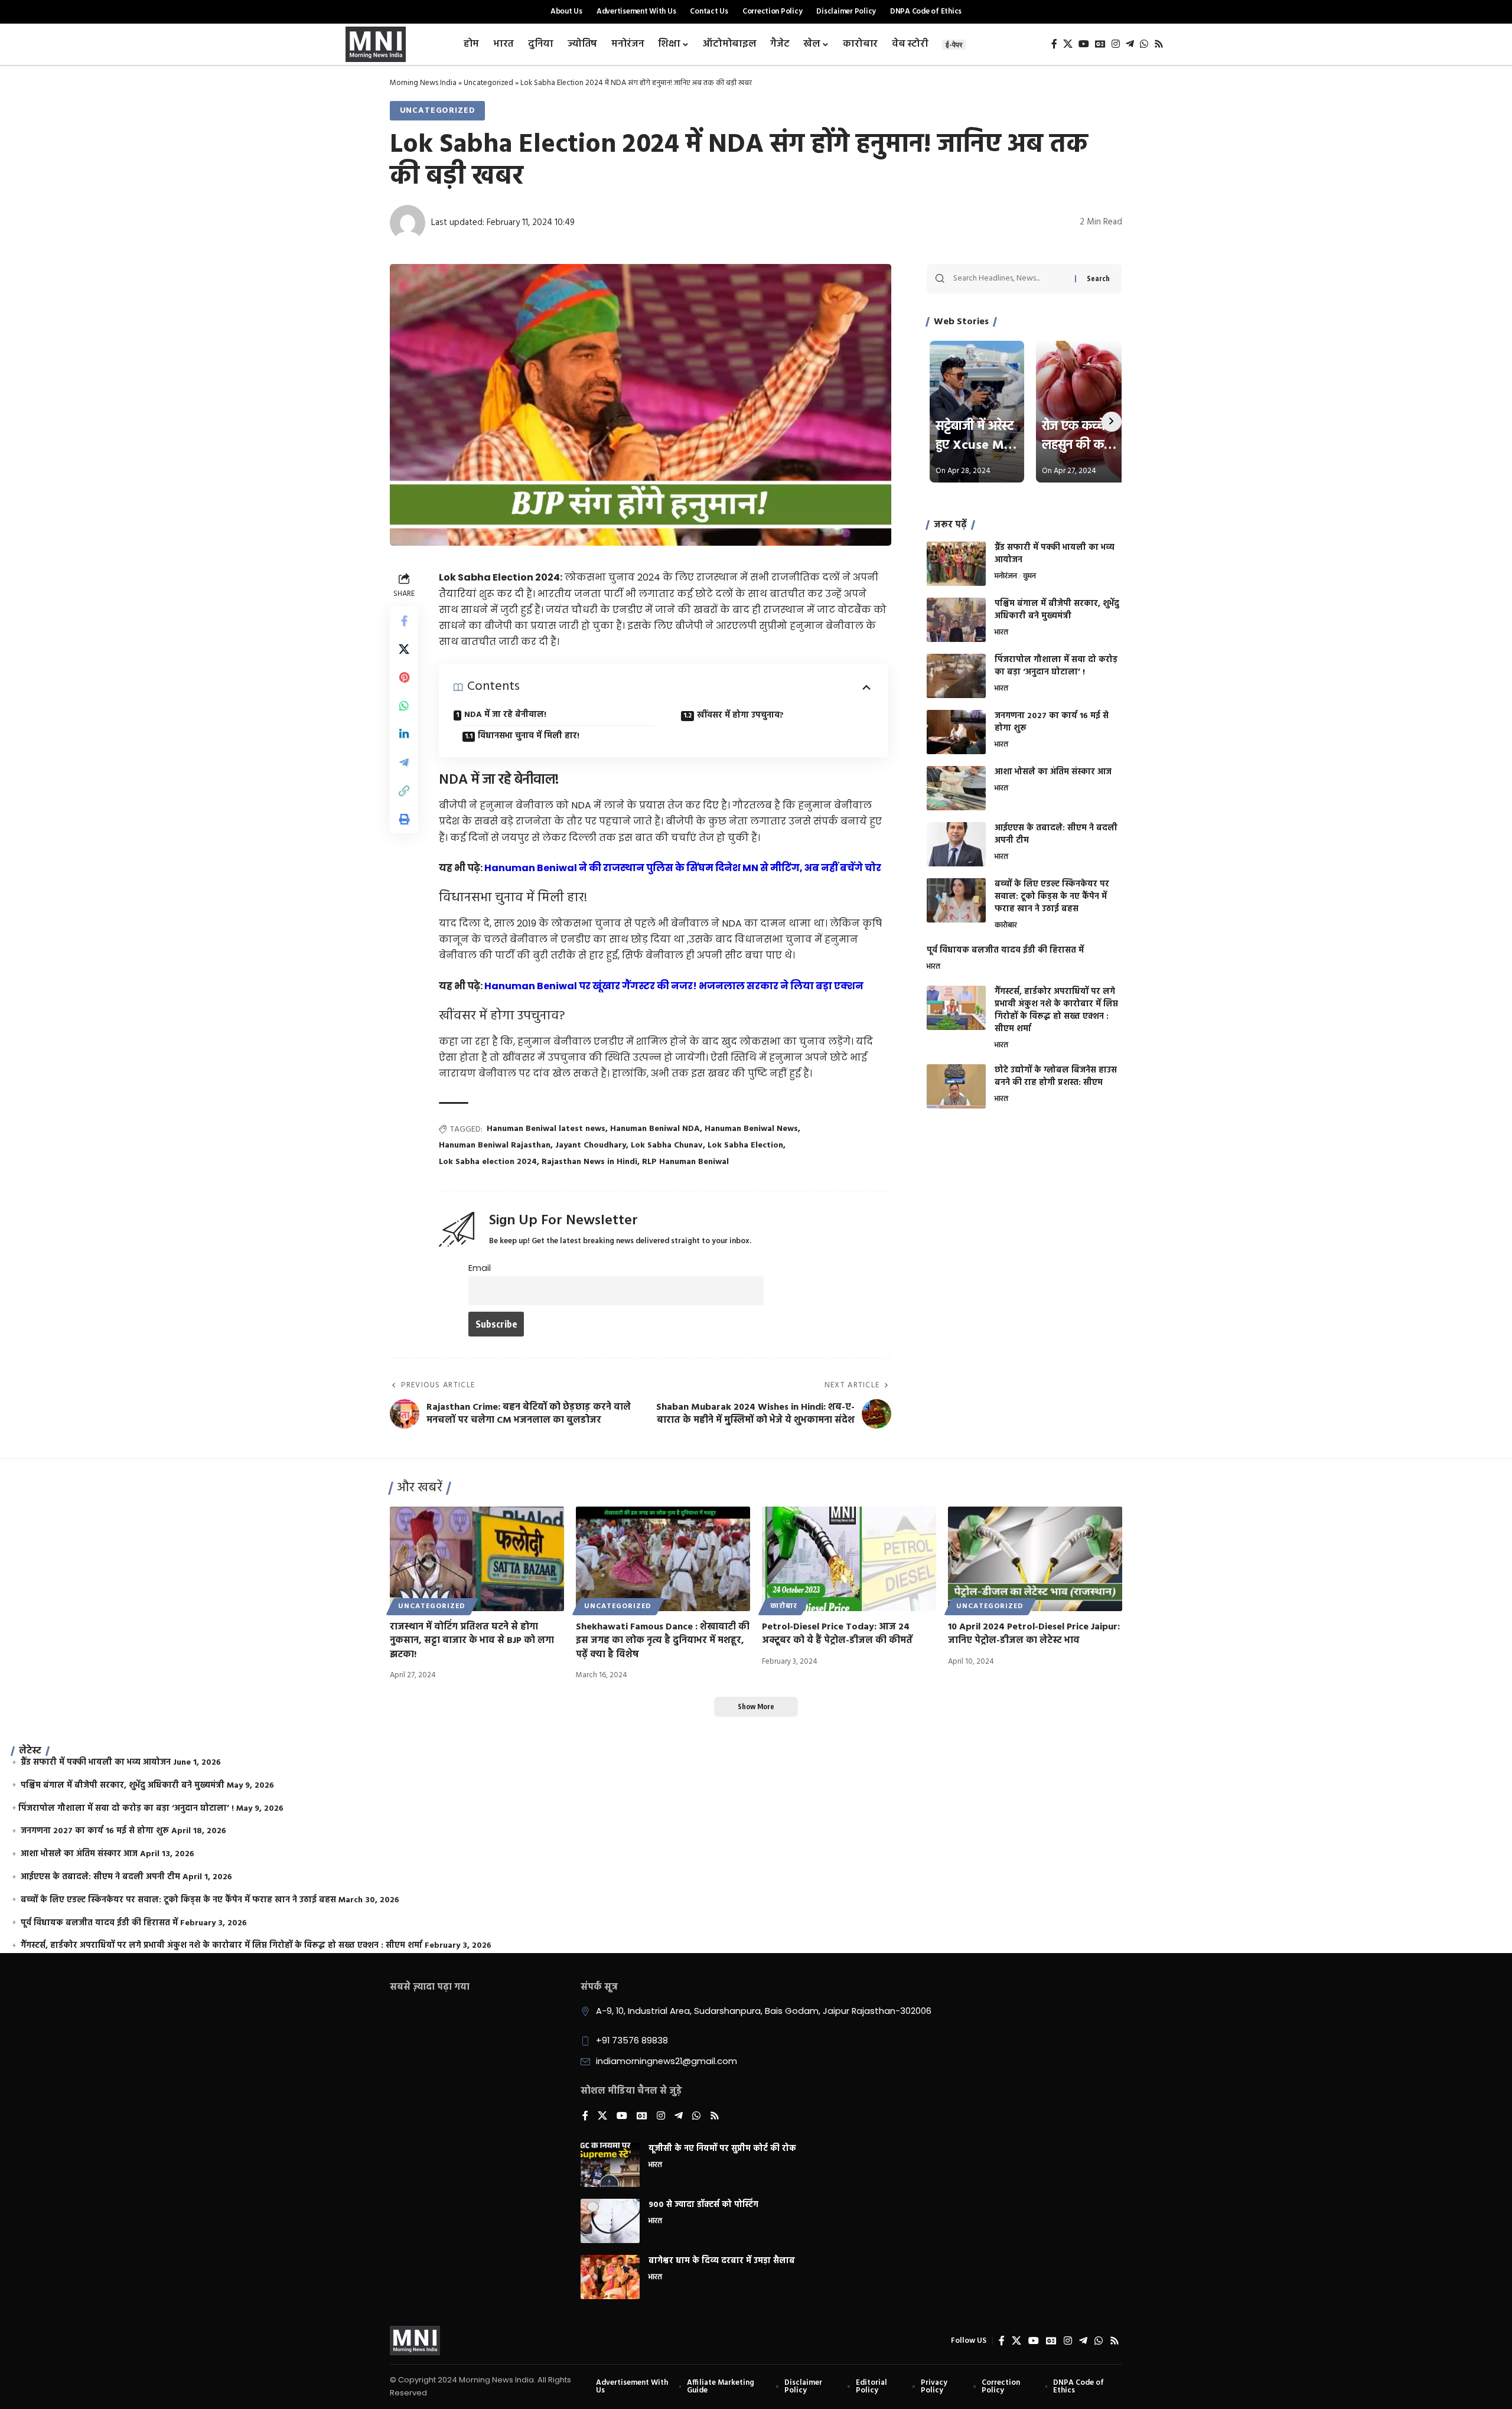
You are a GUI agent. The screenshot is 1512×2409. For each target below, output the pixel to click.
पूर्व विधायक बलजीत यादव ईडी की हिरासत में (1005, 951)
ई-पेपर (954, 45)
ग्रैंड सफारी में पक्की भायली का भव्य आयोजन (1055, 554)
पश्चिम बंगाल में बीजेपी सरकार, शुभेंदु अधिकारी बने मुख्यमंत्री (1057, 610)
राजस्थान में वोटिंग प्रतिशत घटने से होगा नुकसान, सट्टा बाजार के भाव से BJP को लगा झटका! (472, 1641)
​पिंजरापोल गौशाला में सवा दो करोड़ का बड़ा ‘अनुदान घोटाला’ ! (1056, 666)
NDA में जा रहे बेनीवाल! (505, 715)
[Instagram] (1116, 44)
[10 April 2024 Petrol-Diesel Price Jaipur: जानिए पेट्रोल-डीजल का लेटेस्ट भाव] (1035, 1559)
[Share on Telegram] (404, 762)
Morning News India (423, 83)
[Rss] (1159, 44)
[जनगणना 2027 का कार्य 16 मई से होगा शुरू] (956, 732)
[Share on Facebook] (404, 621)
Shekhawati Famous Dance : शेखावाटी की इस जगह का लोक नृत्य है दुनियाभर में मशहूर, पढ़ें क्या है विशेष (663, 1641)
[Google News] (1100, 44)
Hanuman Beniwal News (751, 1129)
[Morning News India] (415, 2340)
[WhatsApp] (1144, 44)
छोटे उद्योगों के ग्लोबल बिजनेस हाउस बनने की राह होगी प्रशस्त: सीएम (1056, 1077)
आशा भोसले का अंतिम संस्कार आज (1053, 772)
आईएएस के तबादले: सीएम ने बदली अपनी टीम (1056, 834)
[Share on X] (404, 649)
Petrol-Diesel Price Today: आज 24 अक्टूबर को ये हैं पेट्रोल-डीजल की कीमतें (837, 1634)
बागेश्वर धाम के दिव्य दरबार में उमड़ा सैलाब (722, 2261)
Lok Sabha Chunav (667, 1145)
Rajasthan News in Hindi (589, 1162)
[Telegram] (1130, 44)
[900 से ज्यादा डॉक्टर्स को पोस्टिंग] (610, 2221)
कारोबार (1006, 926)
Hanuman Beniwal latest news (546, 1129)
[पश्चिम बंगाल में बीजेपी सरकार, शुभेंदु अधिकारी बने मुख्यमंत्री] (956, 620)
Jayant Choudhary (591, 1145)
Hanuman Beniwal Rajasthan (495, 1145)
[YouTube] (1084, 44)
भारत (1001, 633)
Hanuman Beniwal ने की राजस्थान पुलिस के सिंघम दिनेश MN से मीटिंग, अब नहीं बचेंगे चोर (683, 868)
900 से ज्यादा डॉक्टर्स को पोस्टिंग (703, 2205)
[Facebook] (1054, 44)
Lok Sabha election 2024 (488, 1162)
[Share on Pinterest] (404, 677)
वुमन (1029, 577)
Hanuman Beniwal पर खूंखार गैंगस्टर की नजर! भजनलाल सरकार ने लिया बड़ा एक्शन (674, 986)
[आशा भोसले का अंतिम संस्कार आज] (956, 788)
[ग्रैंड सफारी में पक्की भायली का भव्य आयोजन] (956, 564)
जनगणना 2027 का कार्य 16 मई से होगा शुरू (1052, 722)
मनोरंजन (1006, 577)
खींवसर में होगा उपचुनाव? (740, 715)
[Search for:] (1010, 279)
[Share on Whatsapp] (404, 706)
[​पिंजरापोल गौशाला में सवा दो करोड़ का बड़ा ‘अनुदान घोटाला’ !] (956, 676)
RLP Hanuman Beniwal (685, 1162)
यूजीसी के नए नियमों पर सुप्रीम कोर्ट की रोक (722, 2149)
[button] (404, 791)
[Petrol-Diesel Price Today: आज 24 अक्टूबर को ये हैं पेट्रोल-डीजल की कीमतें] (849, 1559)
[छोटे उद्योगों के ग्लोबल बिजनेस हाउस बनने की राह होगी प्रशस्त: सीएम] (956, 1086)
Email (480, 1268)
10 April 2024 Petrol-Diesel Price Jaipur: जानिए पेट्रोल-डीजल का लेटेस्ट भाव (1034, 1634)
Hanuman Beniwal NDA (655, 1129)
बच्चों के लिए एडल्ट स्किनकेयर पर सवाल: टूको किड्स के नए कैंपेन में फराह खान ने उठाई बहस (1052, 897)
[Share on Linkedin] (404, 734)
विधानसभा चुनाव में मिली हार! (529, 736)
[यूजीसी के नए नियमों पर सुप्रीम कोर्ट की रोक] (610, 2165)
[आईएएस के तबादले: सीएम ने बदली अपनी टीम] (956, 844)
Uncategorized (488, 83)
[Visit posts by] (408, 223)
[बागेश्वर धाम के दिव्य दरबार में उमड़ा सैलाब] (610, 2277)
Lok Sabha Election (745, 1145)
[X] (1068, 44)
